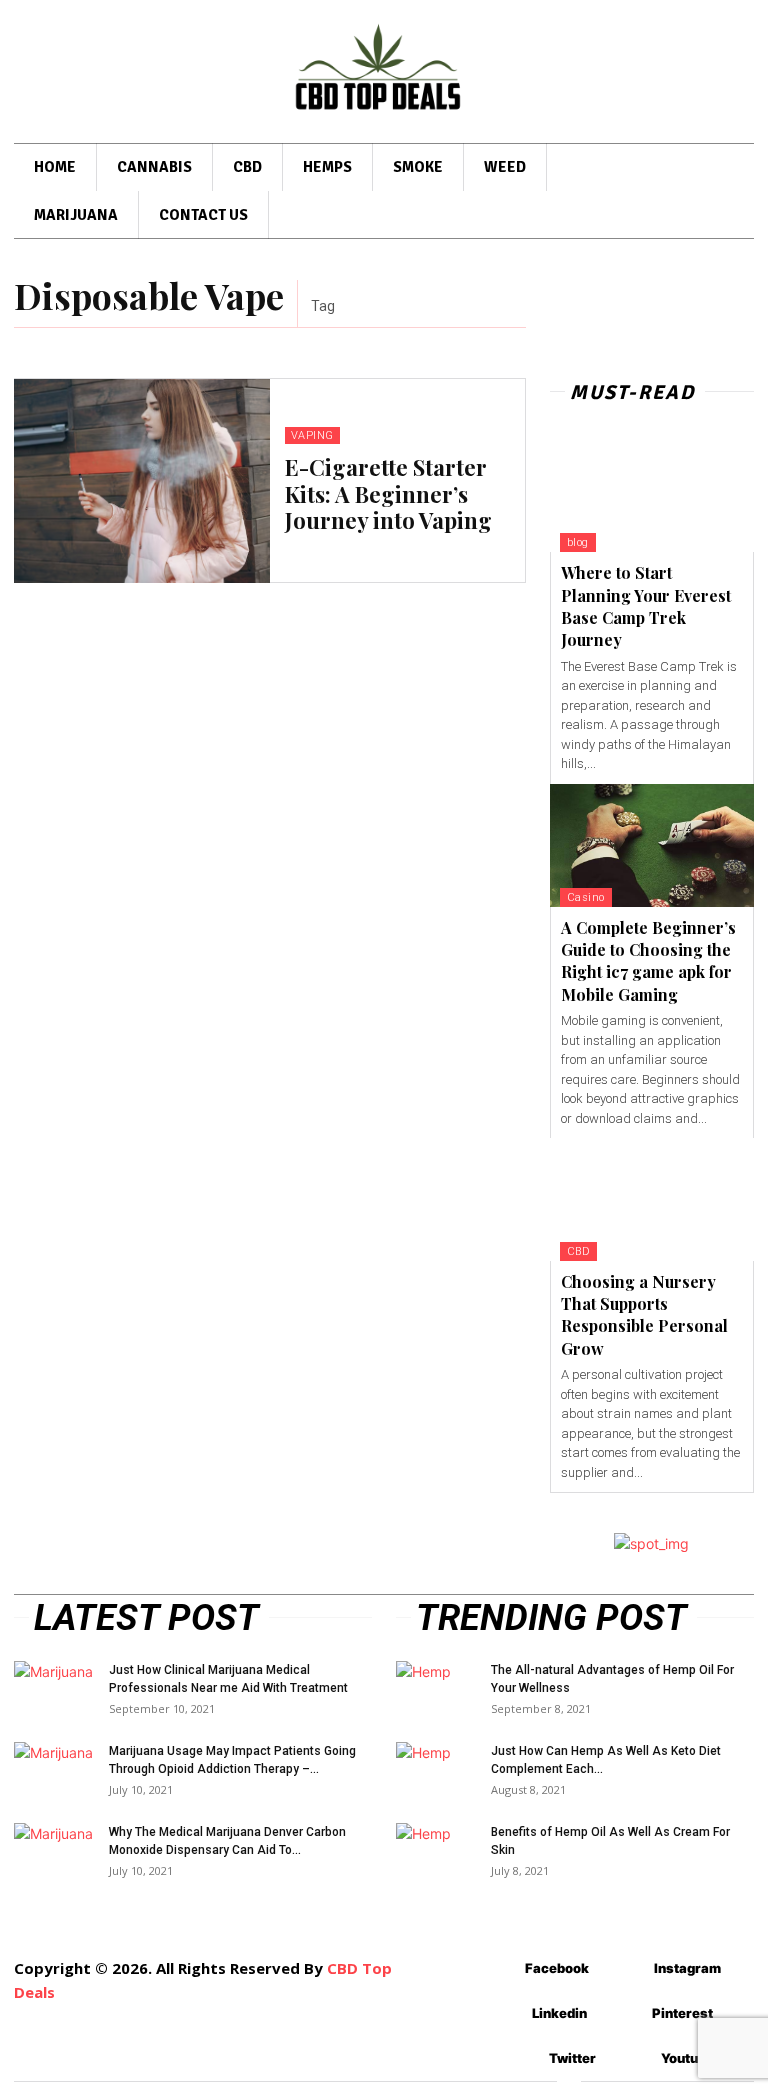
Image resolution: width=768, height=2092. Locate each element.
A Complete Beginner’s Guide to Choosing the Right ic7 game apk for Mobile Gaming (648, 961)
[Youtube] (631, 2058)
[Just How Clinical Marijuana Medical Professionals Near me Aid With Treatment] (54, 1689)
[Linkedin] (502, 2013)
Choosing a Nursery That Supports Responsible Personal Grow (644, 1315)
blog (578, 542)
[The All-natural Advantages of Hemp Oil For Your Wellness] (436, 1689)
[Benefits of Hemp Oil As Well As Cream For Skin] (436, 1851)
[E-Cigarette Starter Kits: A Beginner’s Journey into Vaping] (142, 481)
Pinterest (682, 2013)
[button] (724, 195)
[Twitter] (519, 2058)
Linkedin (559, 2013)
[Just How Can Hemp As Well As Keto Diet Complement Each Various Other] (436, 1770)
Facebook (557, 1968)
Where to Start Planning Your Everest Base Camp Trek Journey (646, 606)
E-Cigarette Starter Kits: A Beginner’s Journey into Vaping (388, 493)
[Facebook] (495, 1968)
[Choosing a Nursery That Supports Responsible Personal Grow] (652, 1199)
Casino (586, 897)
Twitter (572, 2058)
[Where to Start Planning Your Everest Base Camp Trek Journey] (652, 491)
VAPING (312, 435)
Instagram (687, 1968)
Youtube (687, 2058)
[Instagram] (624, 1968)
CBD (579, 1251)
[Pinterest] (622, 2013)
